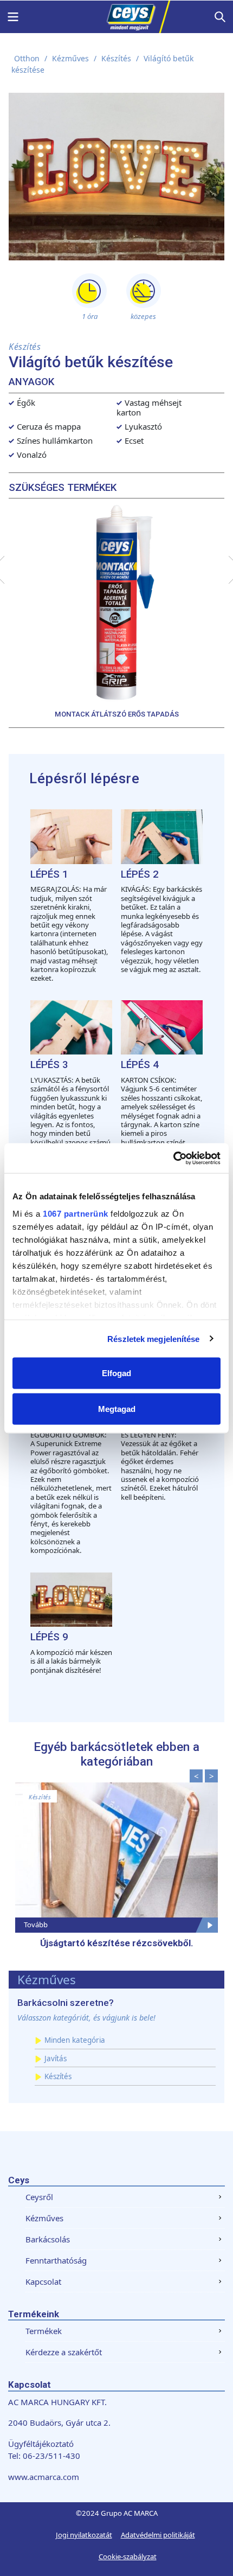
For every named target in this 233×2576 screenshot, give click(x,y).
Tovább (36, 1925)
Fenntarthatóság (56, 2260)
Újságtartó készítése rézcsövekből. (117, 1943)
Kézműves (70, 58)
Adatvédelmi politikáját (158, 2535)
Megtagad (117, 1408)
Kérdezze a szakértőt (64, 2352)
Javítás (56, 2059)
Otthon (27, 58)
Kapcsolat (43, 2281)
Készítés (116, 58)
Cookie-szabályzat (128, 2556)
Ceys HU (116, 17)
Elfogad (116, 1373)
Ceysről (39, 2197)
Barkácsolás (48, 2239)
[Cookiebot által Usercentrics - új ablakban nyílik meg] (173, 1158)
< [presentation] (196, 1776)
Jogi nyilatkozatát (84, 2535)
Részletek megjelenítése (153, 1338)
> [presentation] (212, 1776)
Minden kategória (75, 2040)
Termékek (44, 2331)
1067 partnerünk (76, 1213)
